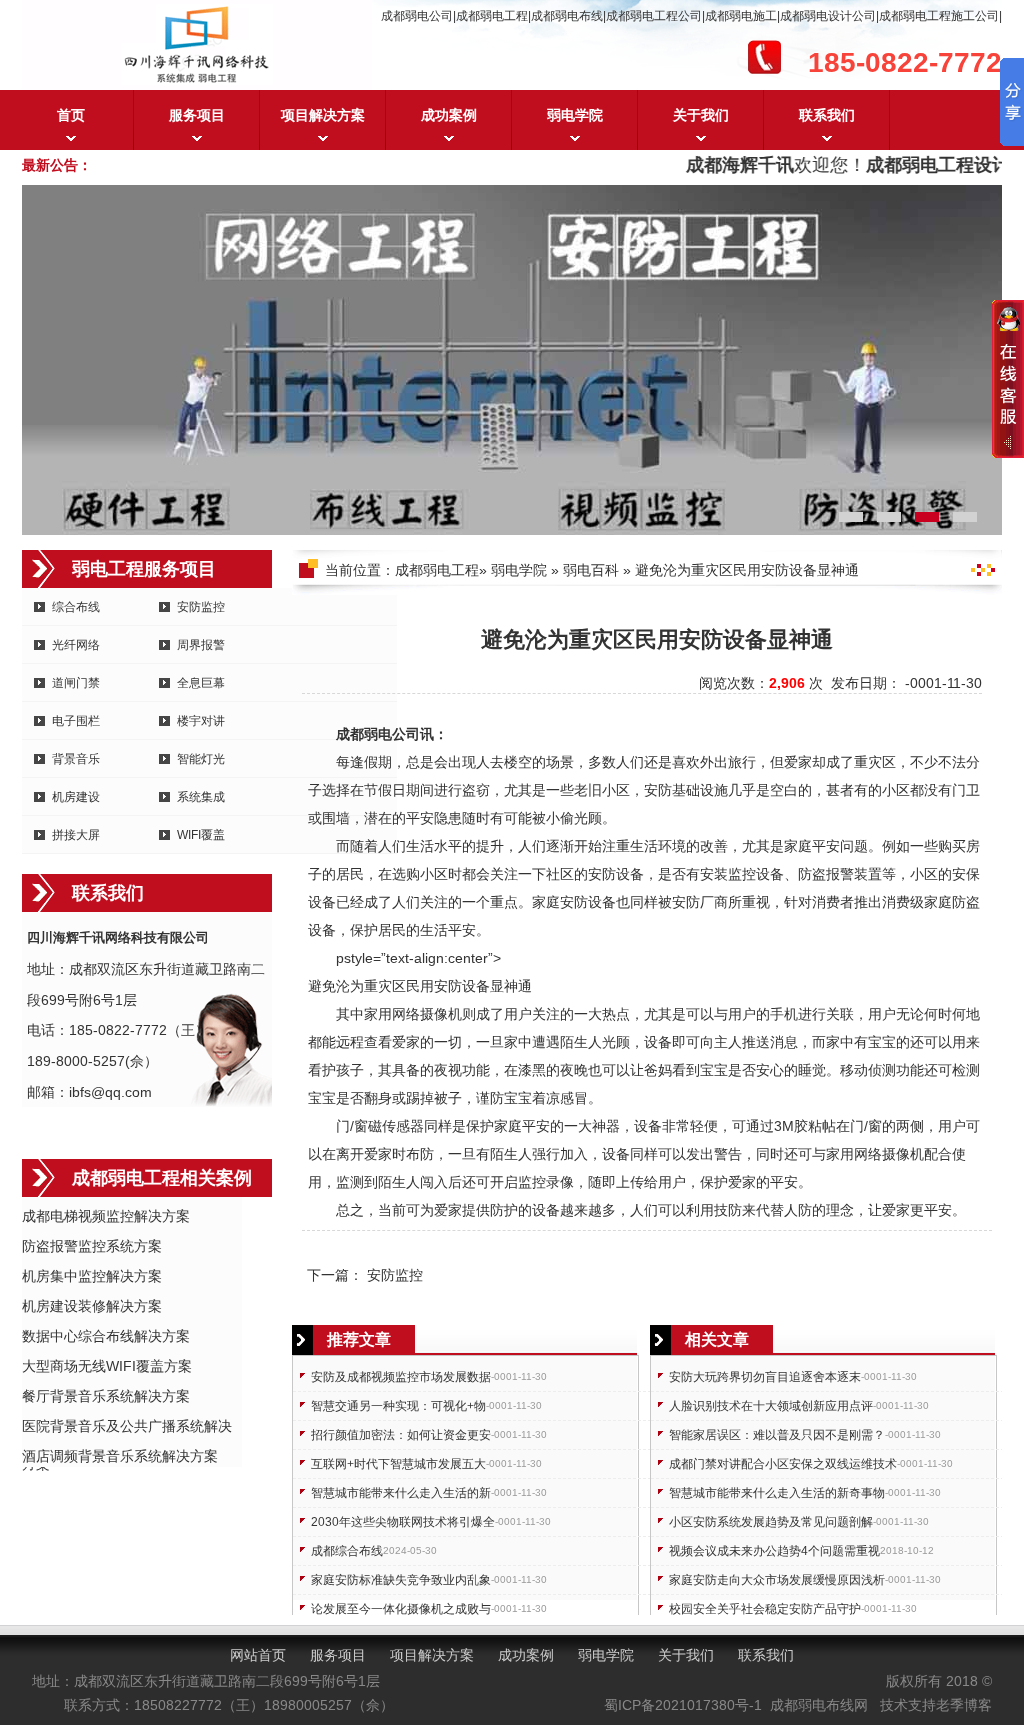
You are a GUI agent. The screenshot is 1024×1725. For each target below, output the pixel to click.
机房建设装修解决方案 (92, 1306)
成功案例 (449, 115)
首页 (71, 115)
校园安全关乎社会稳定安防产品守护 (765, 1609)
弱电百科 (591, 570)
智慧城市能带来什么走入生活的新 (401, 1493)
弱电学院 (575, 115)
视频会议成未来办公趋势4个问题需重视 (774, 1551)
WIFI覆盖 (201, 835)
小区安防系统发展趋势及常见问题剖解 (771, 1522)
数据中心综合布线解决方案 (106, 1336)
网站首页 (258, 1655)
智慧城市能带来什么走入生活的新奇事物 (777, 1493)
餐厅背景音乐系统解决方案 (106, 1396)
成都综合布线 (347, 1551)
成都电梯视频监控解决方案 (106, 1216)
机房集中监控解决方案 (92, 1276)
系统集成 (201, 797)
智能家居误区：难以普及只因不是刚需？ (777, 1435)
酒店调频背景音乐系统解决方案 (120, 1456)
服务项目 (197, 115)
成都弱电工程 (437, 570)
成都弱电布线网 (819, 1705)
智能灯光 (201, 759)
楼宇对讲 (201, 721)
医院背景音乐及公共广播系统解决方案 (127, 1427)
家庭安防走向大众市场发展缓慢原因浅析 (777, 1580)
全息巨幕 (201, 683)
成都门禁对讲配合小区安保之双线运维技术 (783, 1464)
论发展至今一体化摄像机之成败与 (401, 1609)
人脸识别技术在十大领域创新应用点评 (771, 1406)
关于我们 (701, 115)
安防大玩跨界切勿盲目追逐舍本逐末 (765, 1377)
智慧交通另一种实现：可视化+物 (398, 1406)
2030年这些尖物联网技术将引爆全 (403, 1522)
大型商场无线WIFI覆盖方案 (107, 1366)
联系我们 (827, 115)
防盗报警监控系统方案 (92, 1246)
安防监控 (201, 607)
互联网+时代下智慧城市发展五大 (398, 1464)
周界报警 (201, 645)
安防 (658, 790)
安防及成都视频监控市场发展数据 (401, 1377)
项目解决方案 (323, 115)
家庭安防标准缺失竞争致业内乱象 (401, 1580)
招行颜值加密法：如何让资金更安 (401, 1435)
